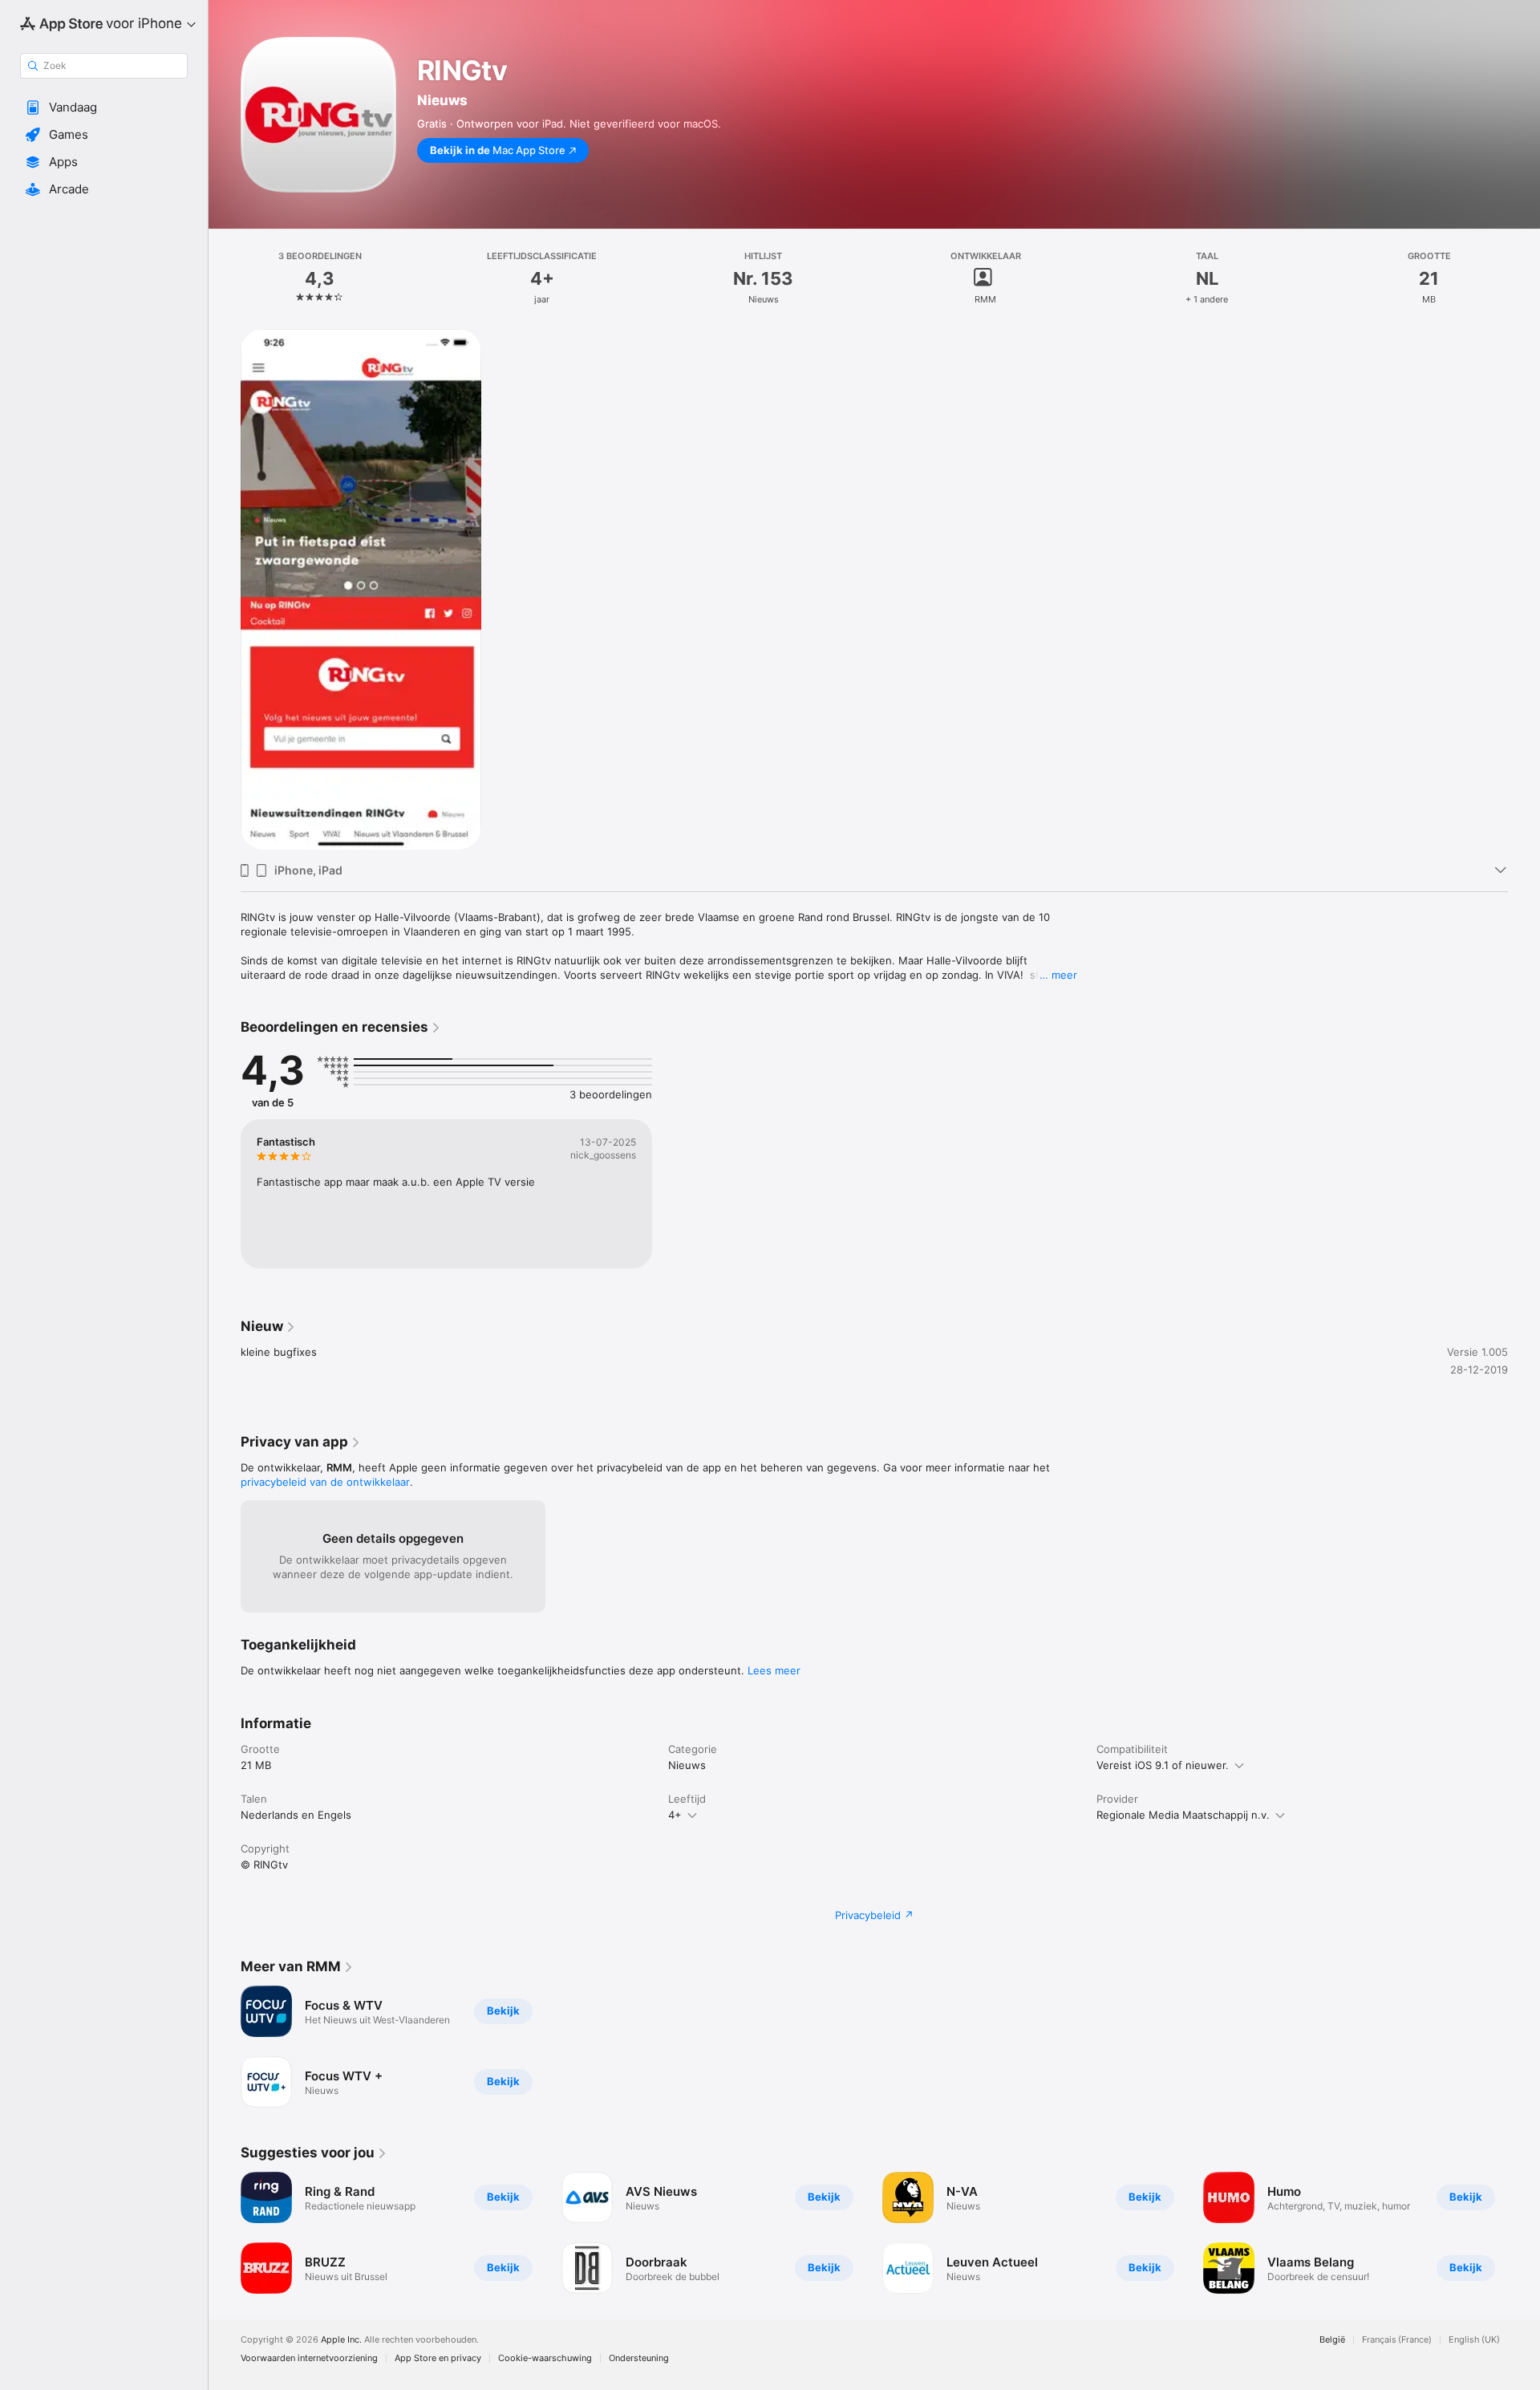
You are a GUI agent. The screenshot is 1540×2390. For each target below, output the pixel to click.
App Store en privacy (438, 2358)
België (1332, 2340)
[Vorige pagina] (225, 2233)
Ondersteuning (639, 2358)
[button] (104, 108)
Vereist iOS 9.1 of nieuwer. (1163, 1765)
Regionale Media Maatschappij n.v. (1183, 1815)
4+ (675, 1815)
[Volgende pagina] (1524, 2233)
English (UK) (1474, 2340)
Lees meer (774, 1670)
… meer (1058, 975)
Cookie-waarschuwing (545, 2358)
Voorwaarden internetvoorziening (309, 2358)
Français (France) (1397, 2340)
